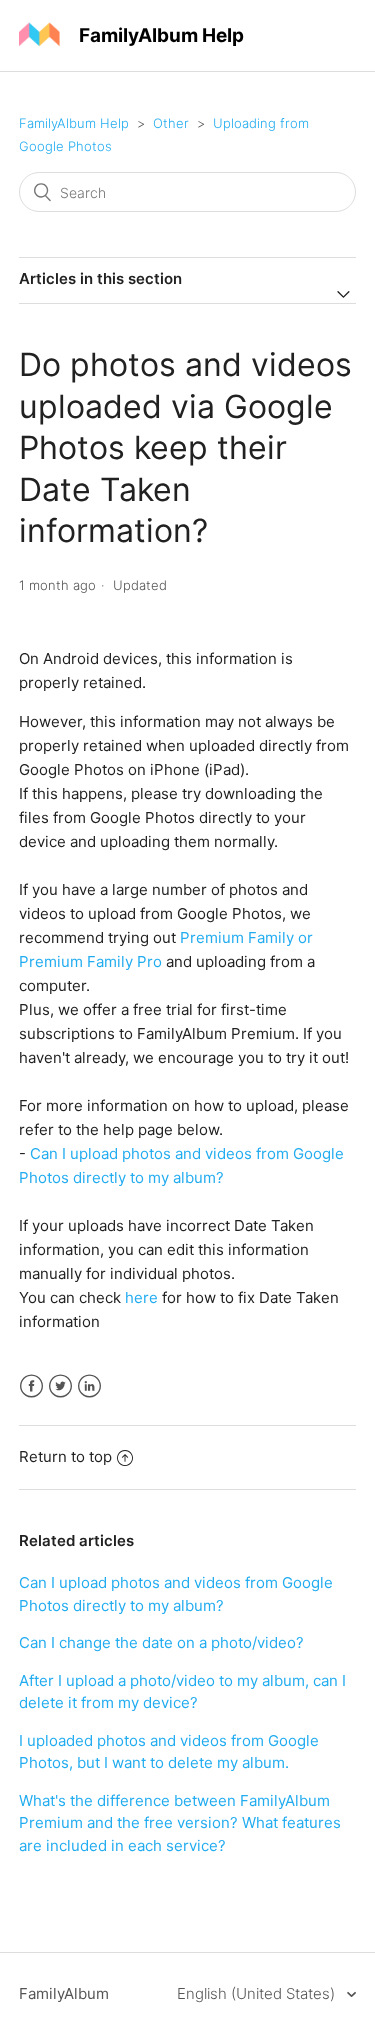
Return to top (65, 1456)
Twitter (60, 1386)
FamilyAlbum (64, 1993)
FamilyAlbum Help (74, 123)
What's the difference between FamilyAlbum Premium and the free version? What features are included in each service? (180, 1823)
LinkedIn (89, 1386)
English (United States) (258, 1993)
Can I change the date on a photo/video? (161, 1642)
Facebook (31, 1386)
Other (171, 123)
